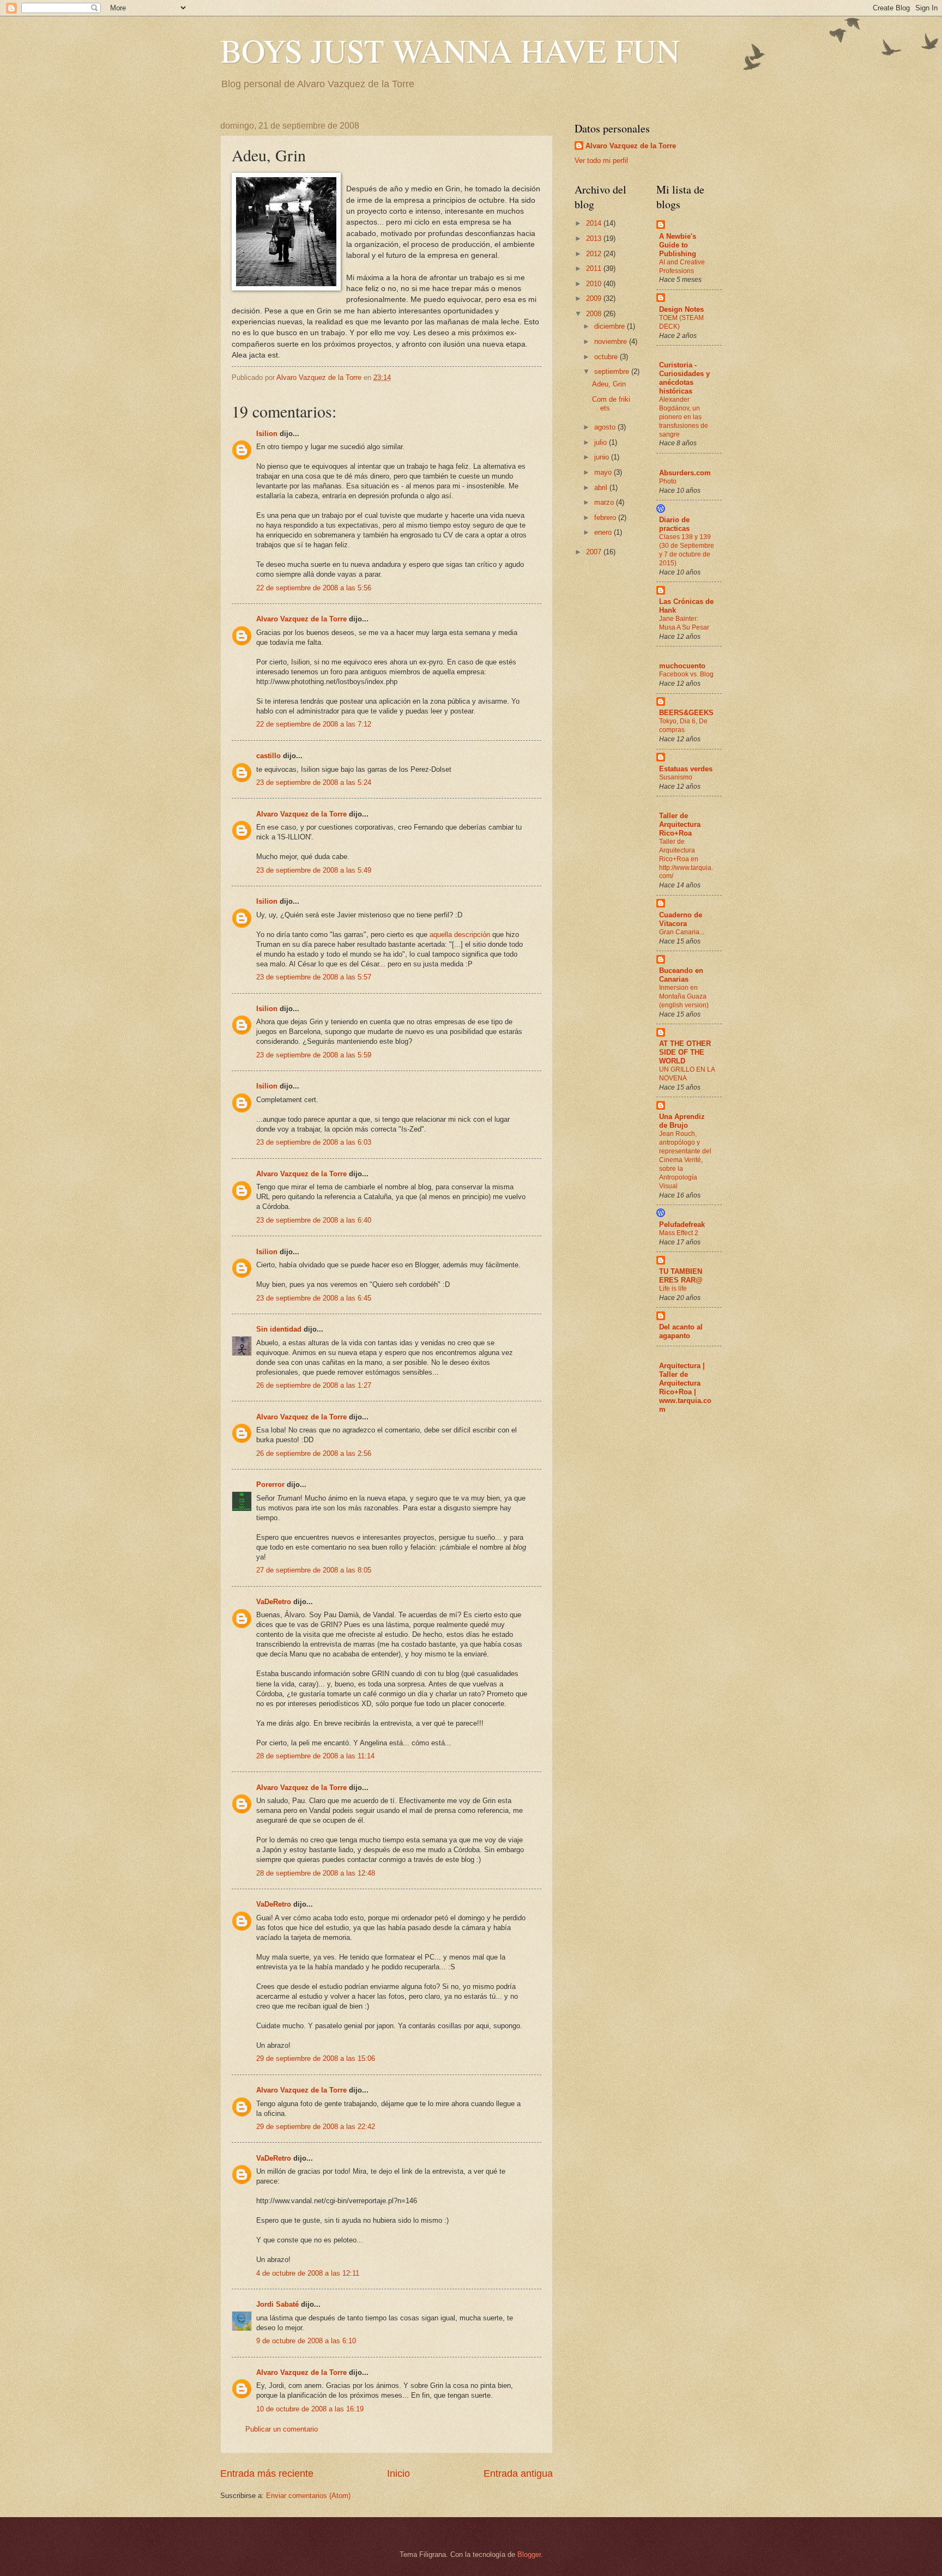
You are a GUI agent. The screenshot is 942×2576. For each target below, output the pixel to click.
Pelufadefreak (682, 1224)
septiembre (613, 371)
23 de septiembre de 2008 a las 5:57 (314, 977)
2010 (595, 284)
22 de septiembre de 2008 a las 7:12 (314, 724)
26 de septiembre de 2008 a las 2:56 (314, 1453)
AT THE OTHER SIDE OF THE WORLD (685, 1052)
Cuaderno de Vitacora (681, 919)
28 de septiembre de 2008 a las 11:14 (315, 1756)
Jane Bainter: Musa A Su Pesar (684, 623)
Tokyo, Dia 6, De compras (683, 725)
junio (603, 457)
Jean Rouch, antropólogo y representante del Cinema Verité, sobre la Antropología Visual (685, 1160)
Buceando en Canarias (681, 975)
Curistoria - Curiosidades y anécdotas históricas (684, 378)
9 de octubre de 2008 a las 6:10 (306, 2341)
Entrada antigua (518, 2474)
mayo (604, 472)
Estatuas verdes (686, 769)
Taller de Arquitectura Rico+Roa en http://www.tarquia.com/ (686, 859)
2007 (595, 552)
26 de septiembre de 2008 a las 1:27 (314, 1385)
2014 (595, 223)
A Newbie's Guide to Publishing (678, 245)
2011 (595, 268)
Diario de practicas (674, 524)
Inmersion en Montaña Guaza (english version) (684, 996)
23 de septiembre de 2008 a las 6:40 (314, 1220)
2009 (595, 298)
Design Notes (681, 309)
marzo (605, 502)
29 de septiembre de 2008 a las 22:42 (316, 2127)
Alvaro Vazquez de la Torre (301, 619)
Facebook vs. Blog (686, 674)
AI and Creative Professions (682, 267)
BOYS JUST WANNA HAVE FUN (450, 50)
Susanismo (676, 777)
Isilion (267, 434)
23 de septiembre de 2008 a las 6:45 (314, 1298)
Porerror (270, 1484)
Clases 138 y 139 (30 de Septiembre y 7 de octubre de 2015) (687, 550)
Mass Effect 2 (679, 1233)
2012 (595, 254)
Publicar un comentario (282, 2429)
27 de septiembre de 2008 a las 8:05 (314, 1570)
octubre (607, 357)
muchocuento (682, 666)
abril (602, 488)
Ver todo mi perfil (601, 161)
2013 (595, 238)
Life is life (673, 1289)
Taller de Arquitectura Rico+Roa (680, 824)
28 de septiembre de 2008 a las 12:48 (316, 1873)
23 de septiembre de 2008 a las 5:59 (314, 1055)
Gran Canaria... (682, 932)
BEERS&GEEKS (686, 713)
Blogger (529, 2554)
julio (602, 442)
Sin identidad (279, 1329)
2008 (595, 314)
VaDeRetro (274, 1602)
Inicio (398, 2474)
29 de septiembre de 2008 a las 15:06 (316, 2058)
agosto (606, 427)
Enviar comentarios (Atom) (308, 2496)
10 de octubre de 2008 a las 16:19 (310, 2409)
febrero (606, 518)
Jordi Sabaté (277, 2304)
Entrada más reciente (267, 2474)
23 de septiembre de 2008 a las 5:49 (314, 870)
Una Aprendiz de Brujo (682, 1121)
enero (604, 532)
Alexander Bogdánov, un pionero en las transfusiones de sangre (684, 417)
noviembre (612, 341)
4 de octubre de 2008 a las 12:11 (308, 2273)
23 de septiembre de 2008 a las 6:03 (314, 1142)
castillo (268, 756)
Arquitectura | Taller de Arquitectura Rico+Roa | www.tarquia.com (685, 1387)
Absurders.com (685, 473)
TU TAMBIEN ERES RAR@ (681, 1276)
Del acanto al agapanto (681, 1331)
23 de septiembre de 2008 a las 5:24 (314, 782)
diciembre (611, 326)
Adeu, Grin (609, 384)
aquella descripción (460, 935)
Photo (668, 481)
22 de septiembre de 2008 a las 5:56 (314, 588)
